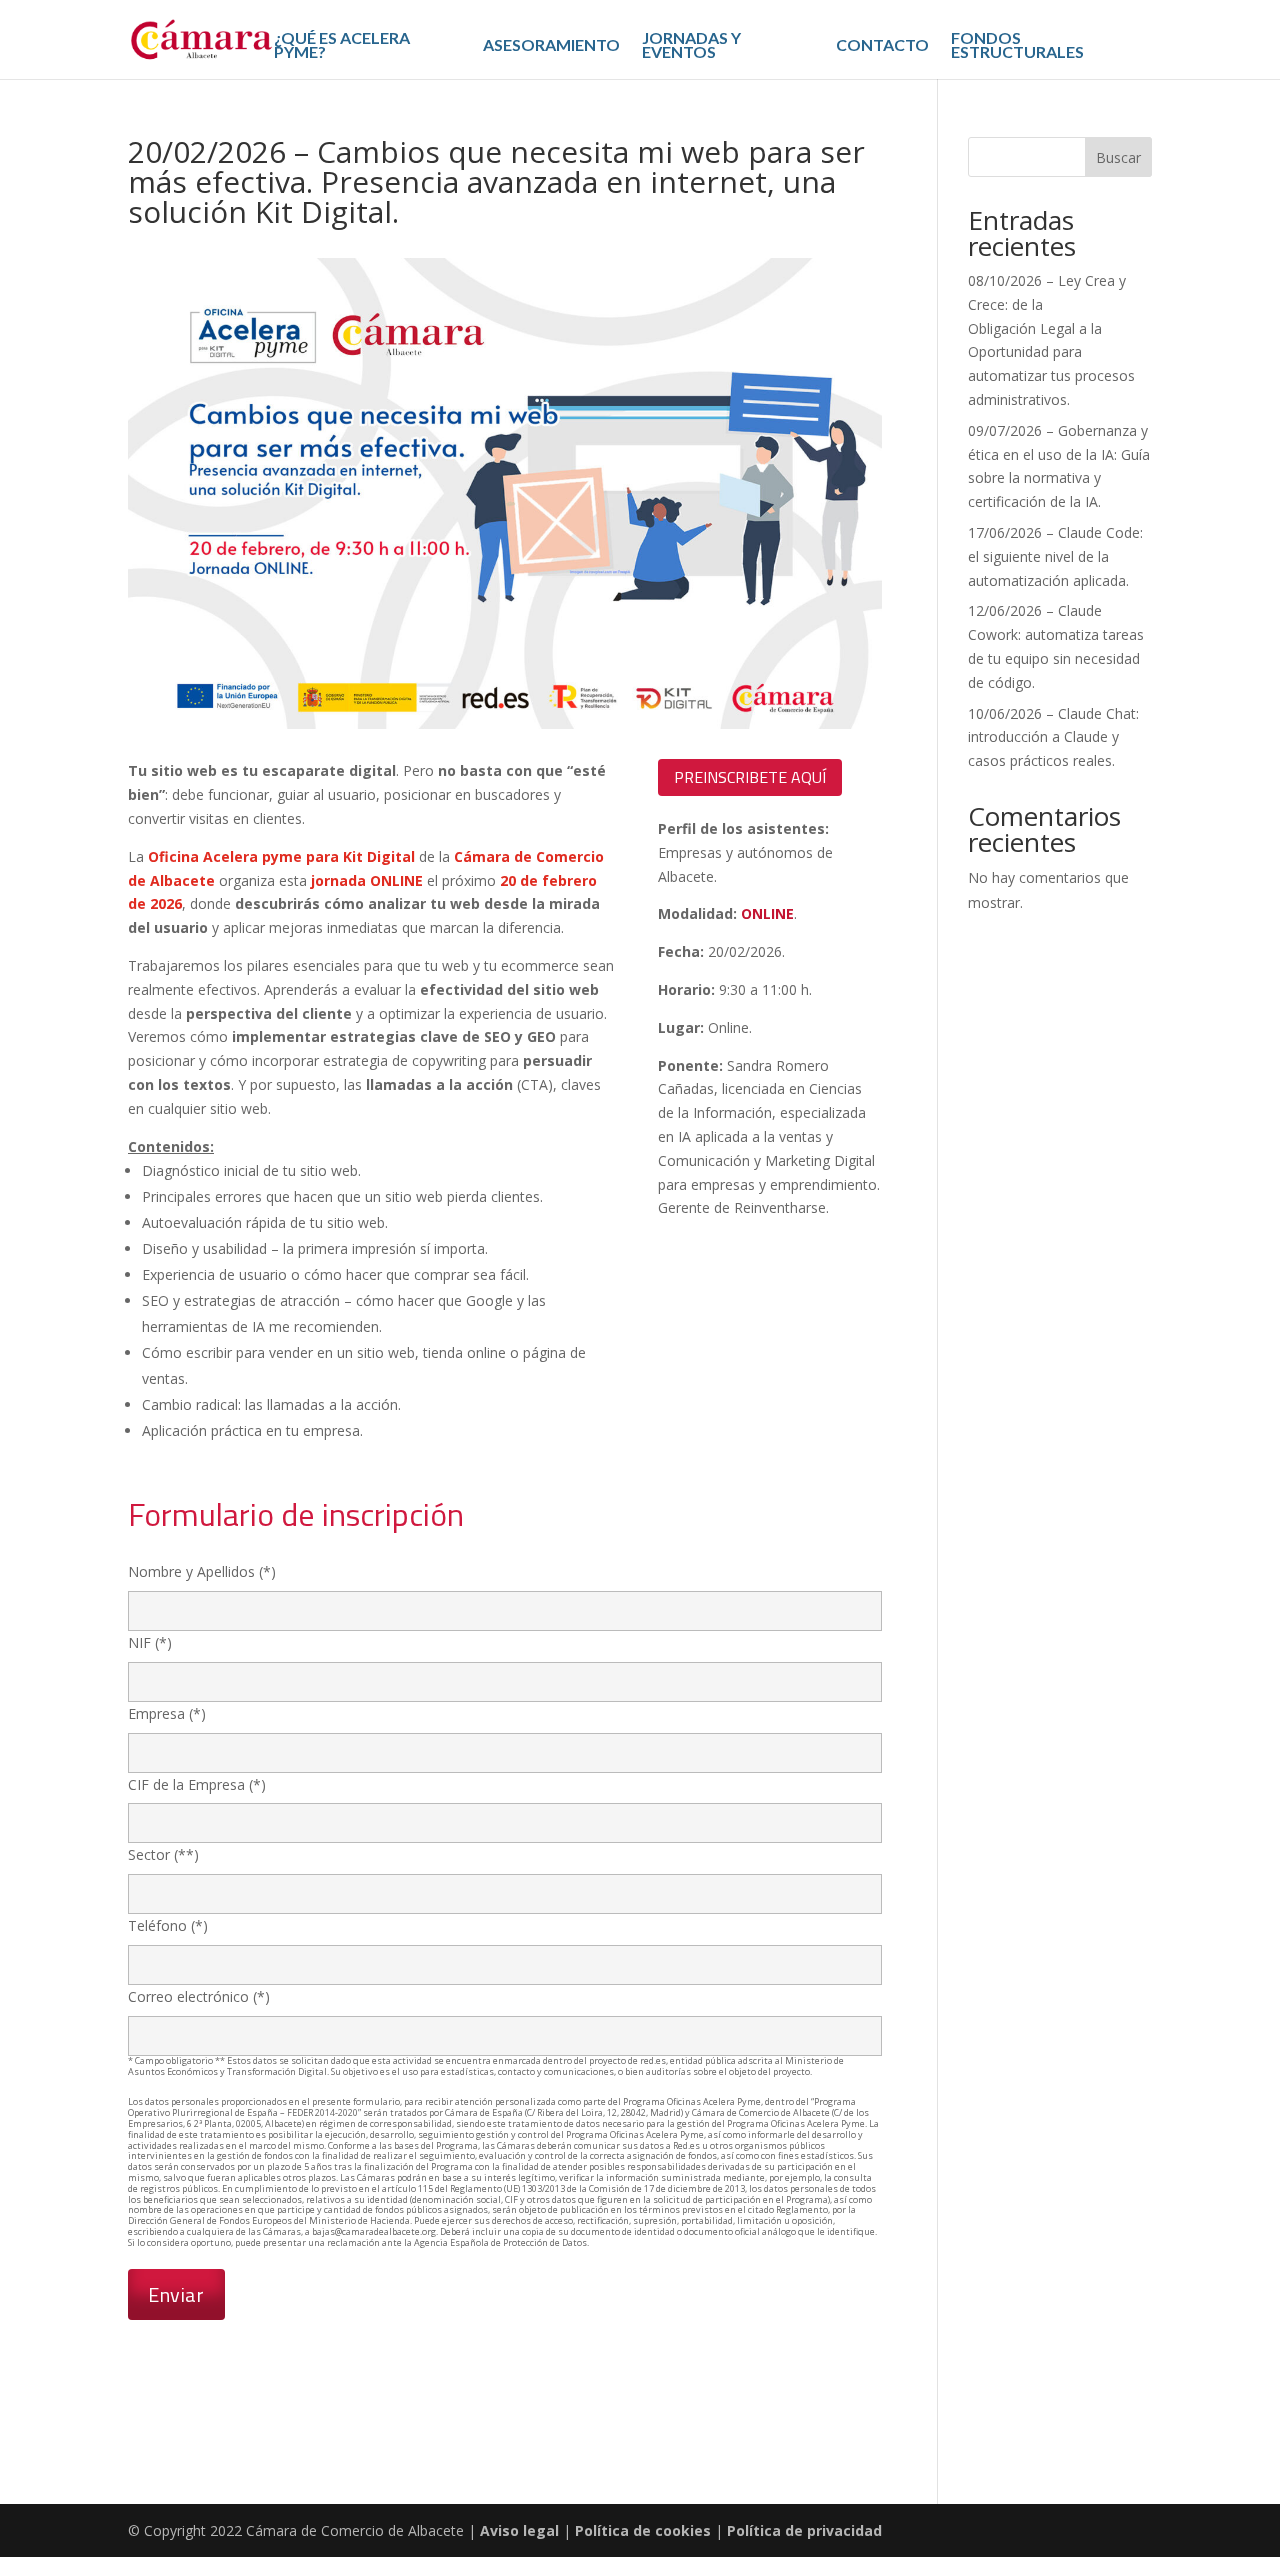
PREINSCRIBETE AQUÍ (750, 777)
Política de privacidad (804, 2530)
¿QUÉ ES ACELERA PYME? (342, 45)
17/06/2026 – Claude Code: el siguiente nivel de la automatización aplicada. (1055, 556)
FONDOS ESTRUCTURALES (1017, 45)
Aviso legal (521, 2530)
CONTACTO (882, 45)
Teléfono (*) (168, 1925)
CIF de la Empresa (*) (197, 1784)
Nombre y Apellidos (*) (202, 1571)
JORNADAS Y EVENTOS (691, 45)
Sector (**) (163, 1854)
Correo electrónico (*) (199, 1996)
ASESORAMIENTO (551, 45)
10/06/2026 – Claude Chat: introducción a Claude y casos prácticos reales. (1053, 737)
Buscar (1118, 157)
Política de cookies (643, 2530)
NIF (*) (150, 1642)
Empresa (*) (167, 1713)
